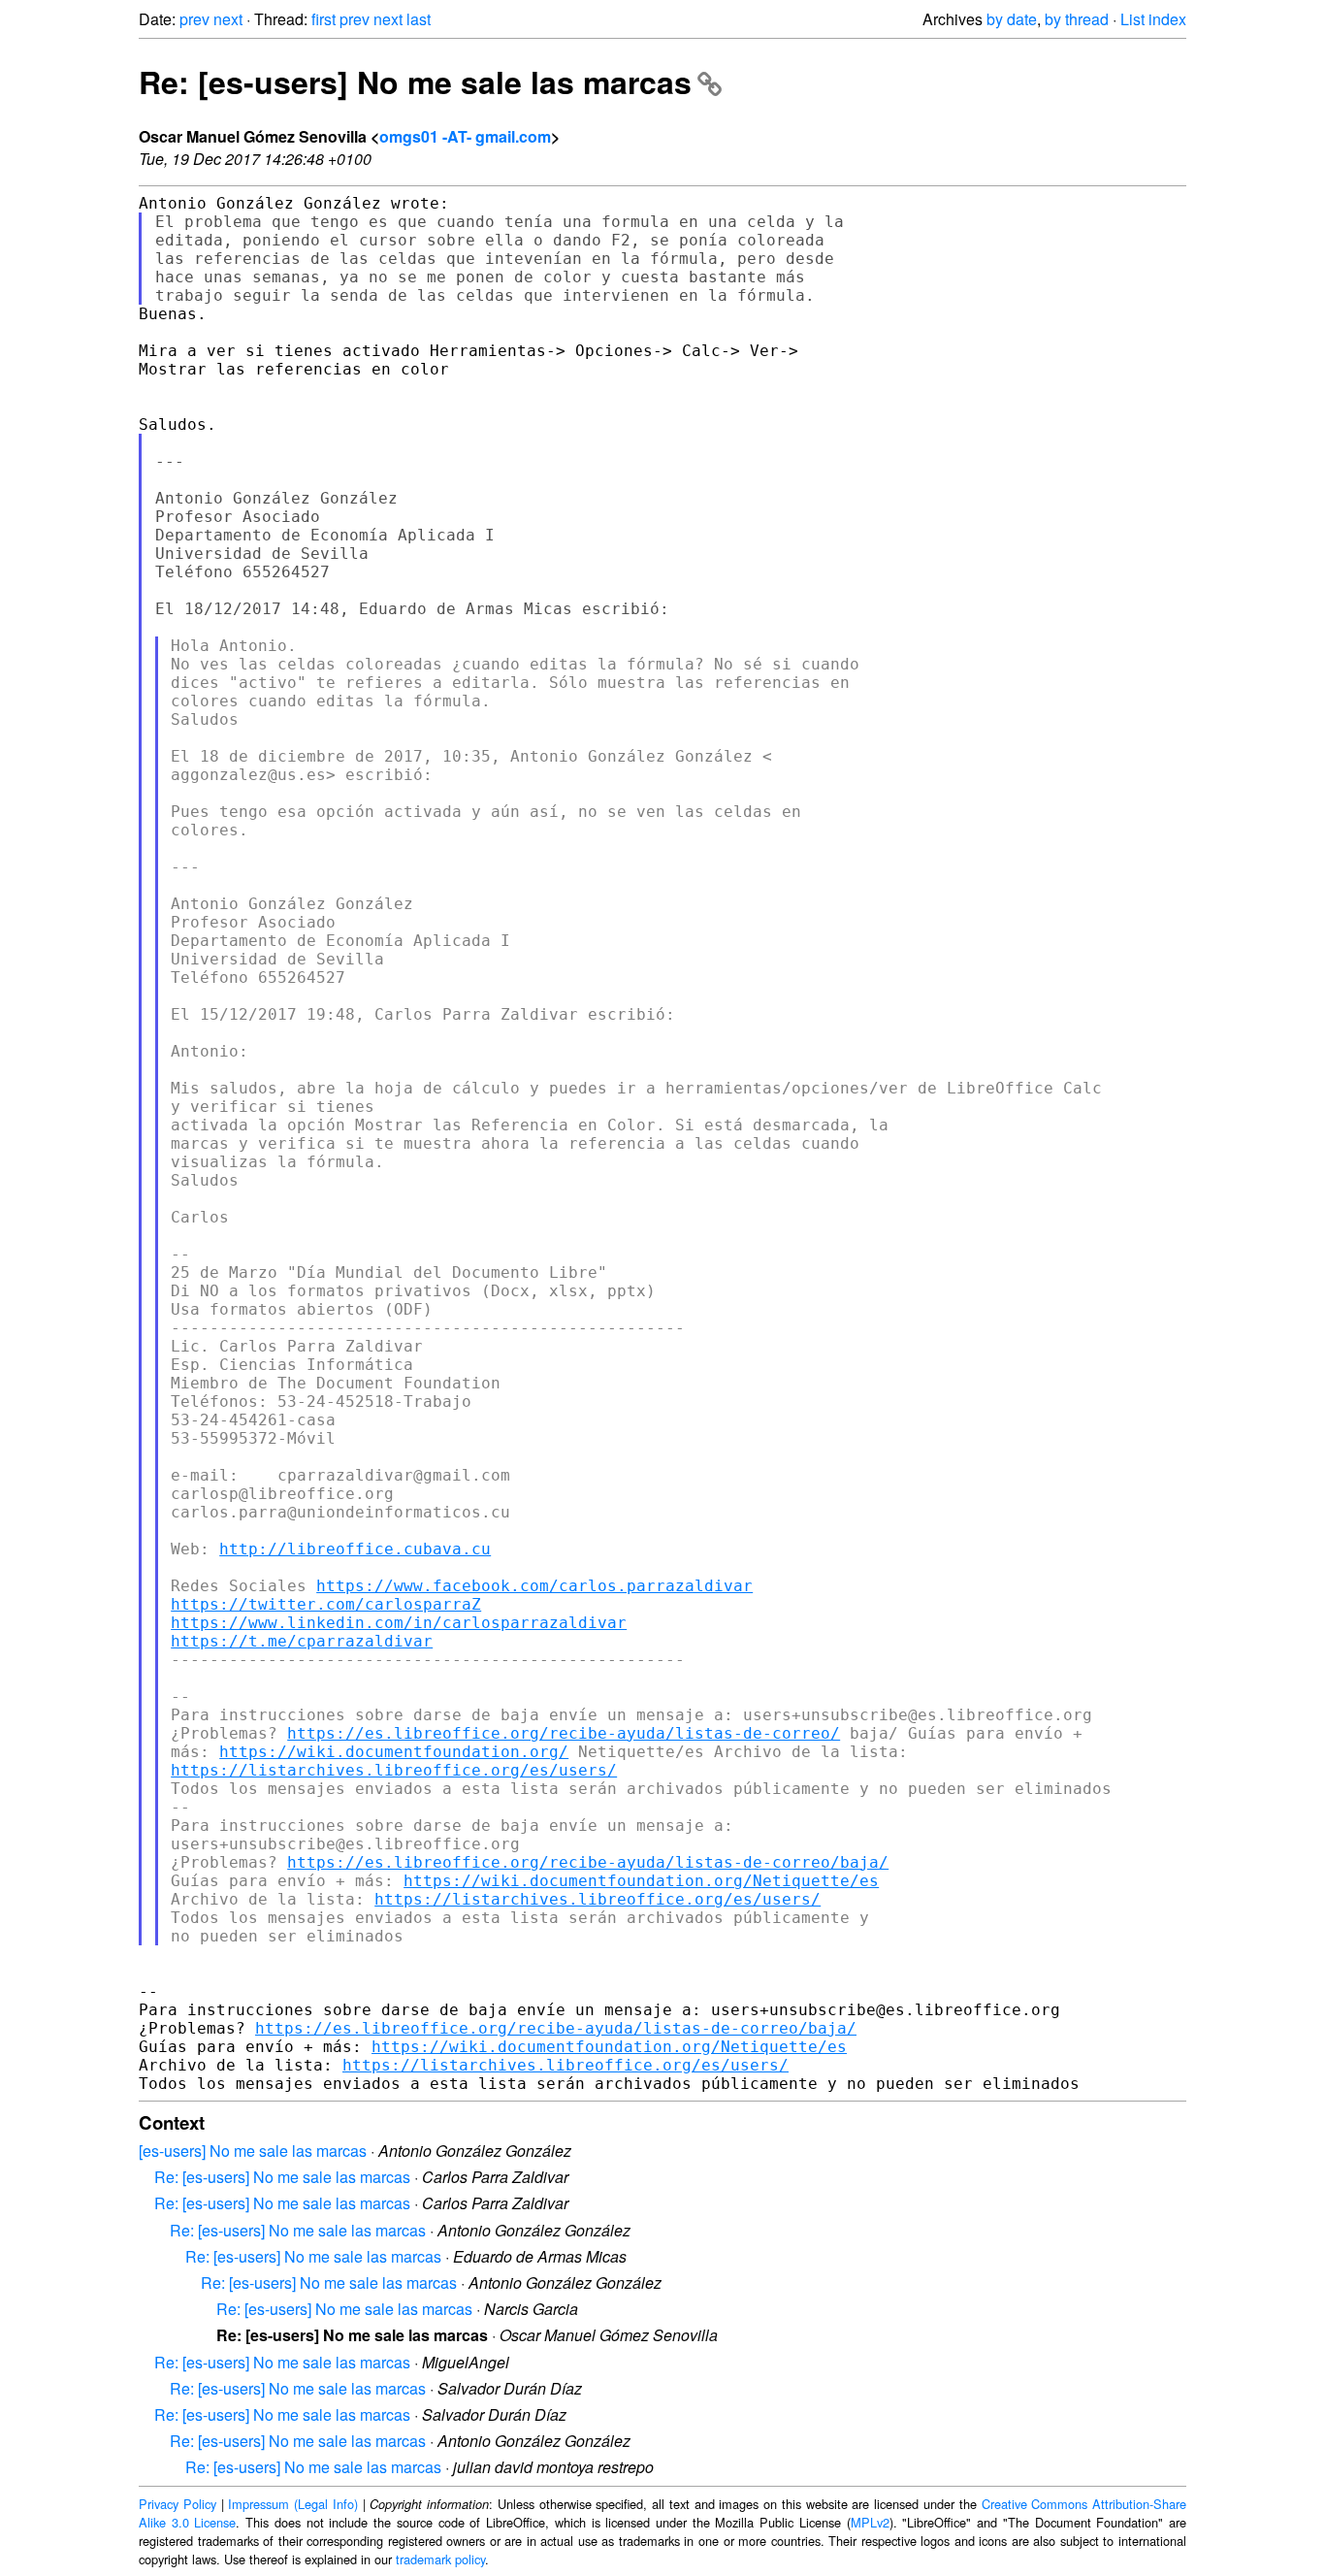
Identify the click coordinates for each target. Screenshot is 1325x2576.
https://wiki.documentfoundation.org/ (394, 1752)
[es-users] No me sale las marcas (253, 2151)
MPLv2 (870, 2522)
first (323, 19)
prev (194, 19)
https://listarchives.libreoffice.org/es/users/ (394, 1770)
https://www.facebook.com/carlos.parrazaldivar (534, 1586)
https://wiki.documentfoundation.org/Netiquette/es (641, 1881)
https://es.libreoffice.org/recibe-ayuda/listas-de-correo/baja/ (588, 1862)
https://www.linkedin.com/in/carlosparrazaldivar (399, 1623)
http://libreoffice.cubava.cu (355, 1549)
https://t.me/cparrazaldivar (302, 1641)
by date (1012, 19)
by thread (1077, 19)
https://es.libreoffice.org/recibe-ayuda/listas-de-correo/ (564, 1733)
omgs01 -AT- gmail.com (465, 136)
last (419, 19)
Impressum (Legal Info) (293, 2504)
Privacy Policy (178, 2504)
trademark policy (440, 2559)
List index (1153, 19)
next (228, 19)
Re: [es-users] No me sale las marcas (415, 82)
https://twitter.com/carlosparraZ (326, 1604)
